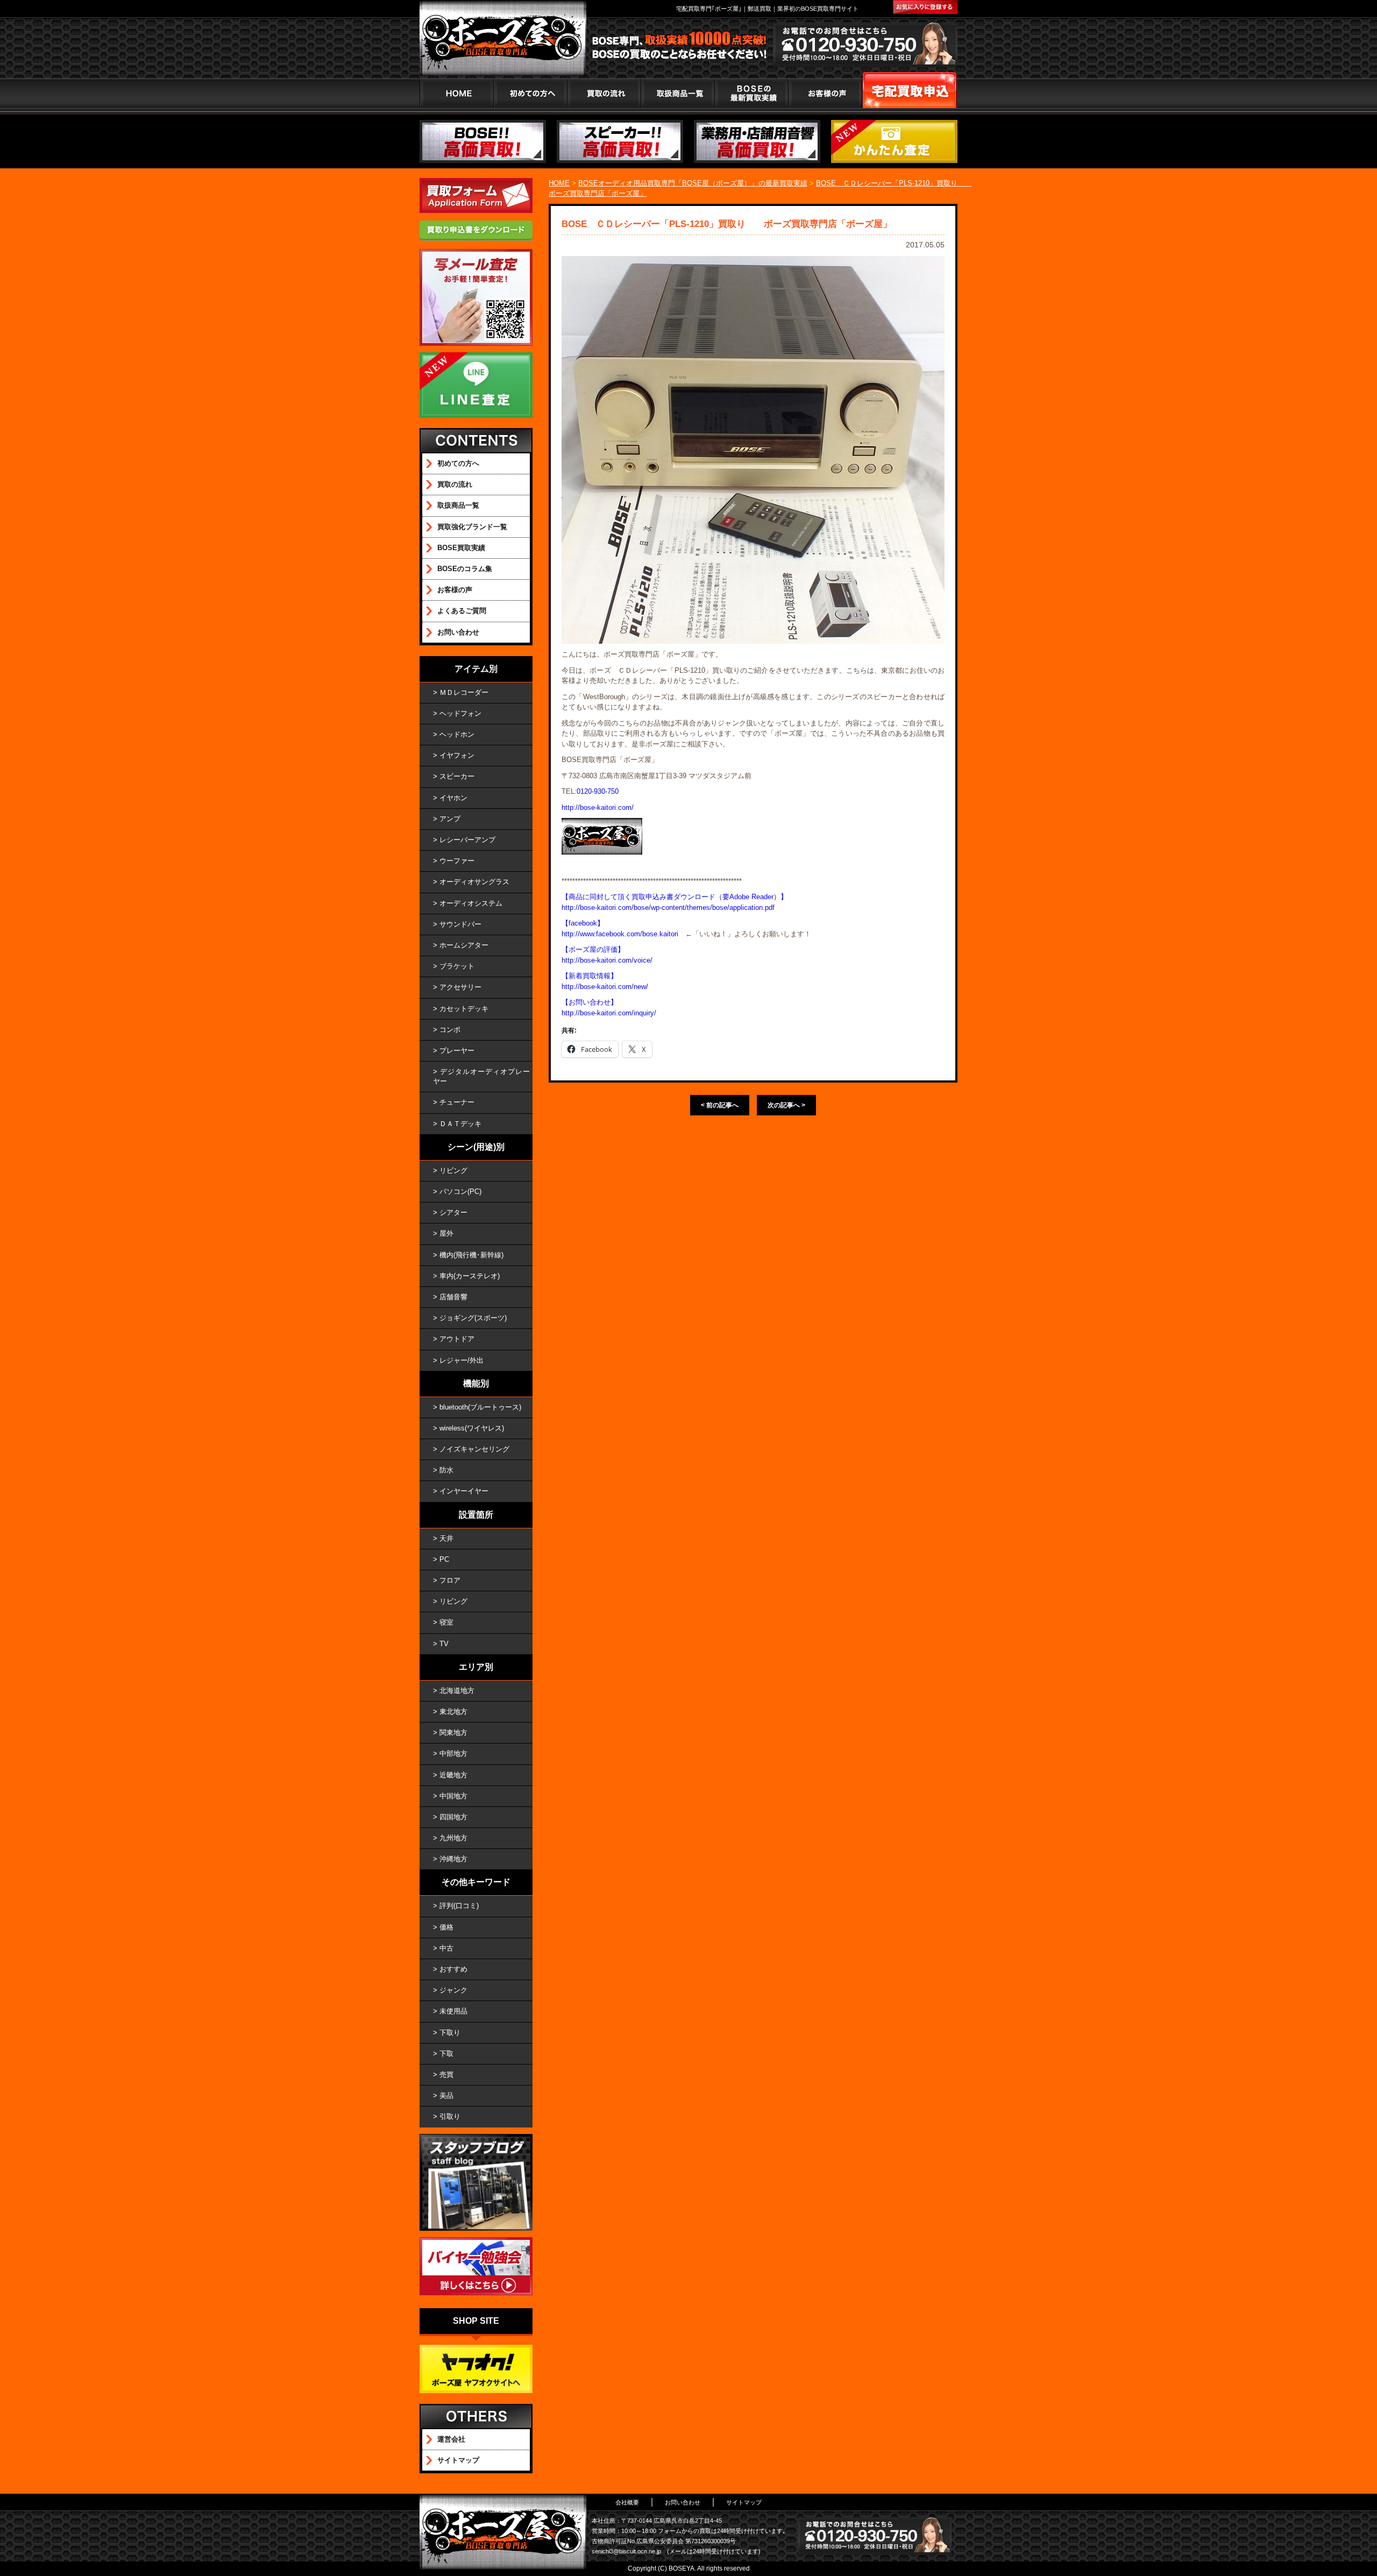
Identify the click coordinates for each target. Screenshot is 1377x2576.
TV (444, 1644)
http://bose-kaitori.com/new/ (605, 987)
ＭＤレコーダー (464, 692)
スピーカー (457, 776)
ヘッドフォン (460, 713)
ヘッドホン (457, 734)
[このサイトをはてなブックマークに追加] (925, 7)
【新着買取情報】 (590, 976)
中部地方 (453, 1753)
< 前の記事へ (720, 1105)
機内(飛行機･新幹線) (471, 1255)
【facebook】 (583, 923)
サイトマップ (458, 2460)
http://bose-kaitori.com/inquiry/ (609, 1013)
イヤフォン (457, 755)
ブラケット (457, 966)
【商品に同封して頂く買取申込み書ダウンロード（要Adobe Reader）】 (675, 897)
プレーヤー (457, 1051)
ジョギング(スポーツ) (473, 1318)
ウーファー (457, 861)
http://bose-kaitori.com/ (598, 807)
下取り (450, 2033)
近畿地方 (453, 1775)
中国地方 (453, 1796)
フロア (450, 1580)
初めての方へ (530, 93)
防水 (446, 1470)
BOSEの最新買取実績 (751, 93)
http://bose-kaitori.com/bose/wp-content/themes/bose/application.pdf (668, 908)
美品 (446, 2095)
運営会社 (451, 2439)
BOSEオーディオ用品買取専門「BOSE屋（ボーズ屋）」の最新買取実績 (693, 183)
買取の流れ (604, 93)
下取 (446, 2054)
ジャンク (453, 1990)
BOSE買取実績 (461, 548)
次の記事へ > (786, 1105)
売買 (446, 2075)
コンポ (450, 1030)
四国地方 (453, 1817)
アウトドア (457, 1339)
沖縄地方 (453, 1859)
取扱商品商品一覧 (677, 93)
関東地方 (453, 1732)
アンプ (450, 819)
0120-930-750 (598, 791)
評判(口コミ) (459, 1906)
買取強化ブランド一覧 (472, 527)
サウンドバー (460, 924)
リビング (453, 1170)
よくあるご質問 (462, 611)
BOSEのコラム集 (465, 569)
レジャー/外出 (462, 1360)
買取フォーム (910, 93)
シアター (453, 1212)
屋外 (446, 1233)
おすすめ (453, 1969)
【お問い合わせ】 (590, 1002)
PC (444, 1559)
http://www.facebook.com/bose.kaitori (620, 934)
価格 (446, 1927)
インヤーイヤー (464, 1491)
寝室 (446, 1622)
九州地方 (453, 1838)
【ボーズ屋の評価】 (593, 949)
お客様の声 (825, 93)
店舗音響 (453, 1297)
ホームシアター (464, 945)
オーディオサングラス (474, 882)
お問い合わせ (458, 632)
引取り (450, 2116)
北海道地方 (457, 1691)
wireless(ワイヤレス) (472, 1428)
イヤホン (453, 798)
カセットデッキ (464, 1009)
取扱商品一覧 (458, 505)
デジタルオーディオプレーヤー (481, 1076)
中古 (446, 1948)
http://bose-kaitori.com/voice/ (607, 960)
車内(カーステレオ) (470, 1276)
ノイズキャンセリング (474, 1449)
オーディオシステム (471, 903)
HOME (456, 93)
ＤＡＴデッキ (460, 1124)
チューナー (457, 1102)
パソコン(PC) (460, 1191)
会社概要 (627, 2502)
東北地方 (453, 1712)
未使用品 (453, 2011)
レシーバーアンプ (467, 840)
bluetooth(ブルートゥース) (480, 1407)
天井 (446, 1538)
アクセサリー (460, 987)
